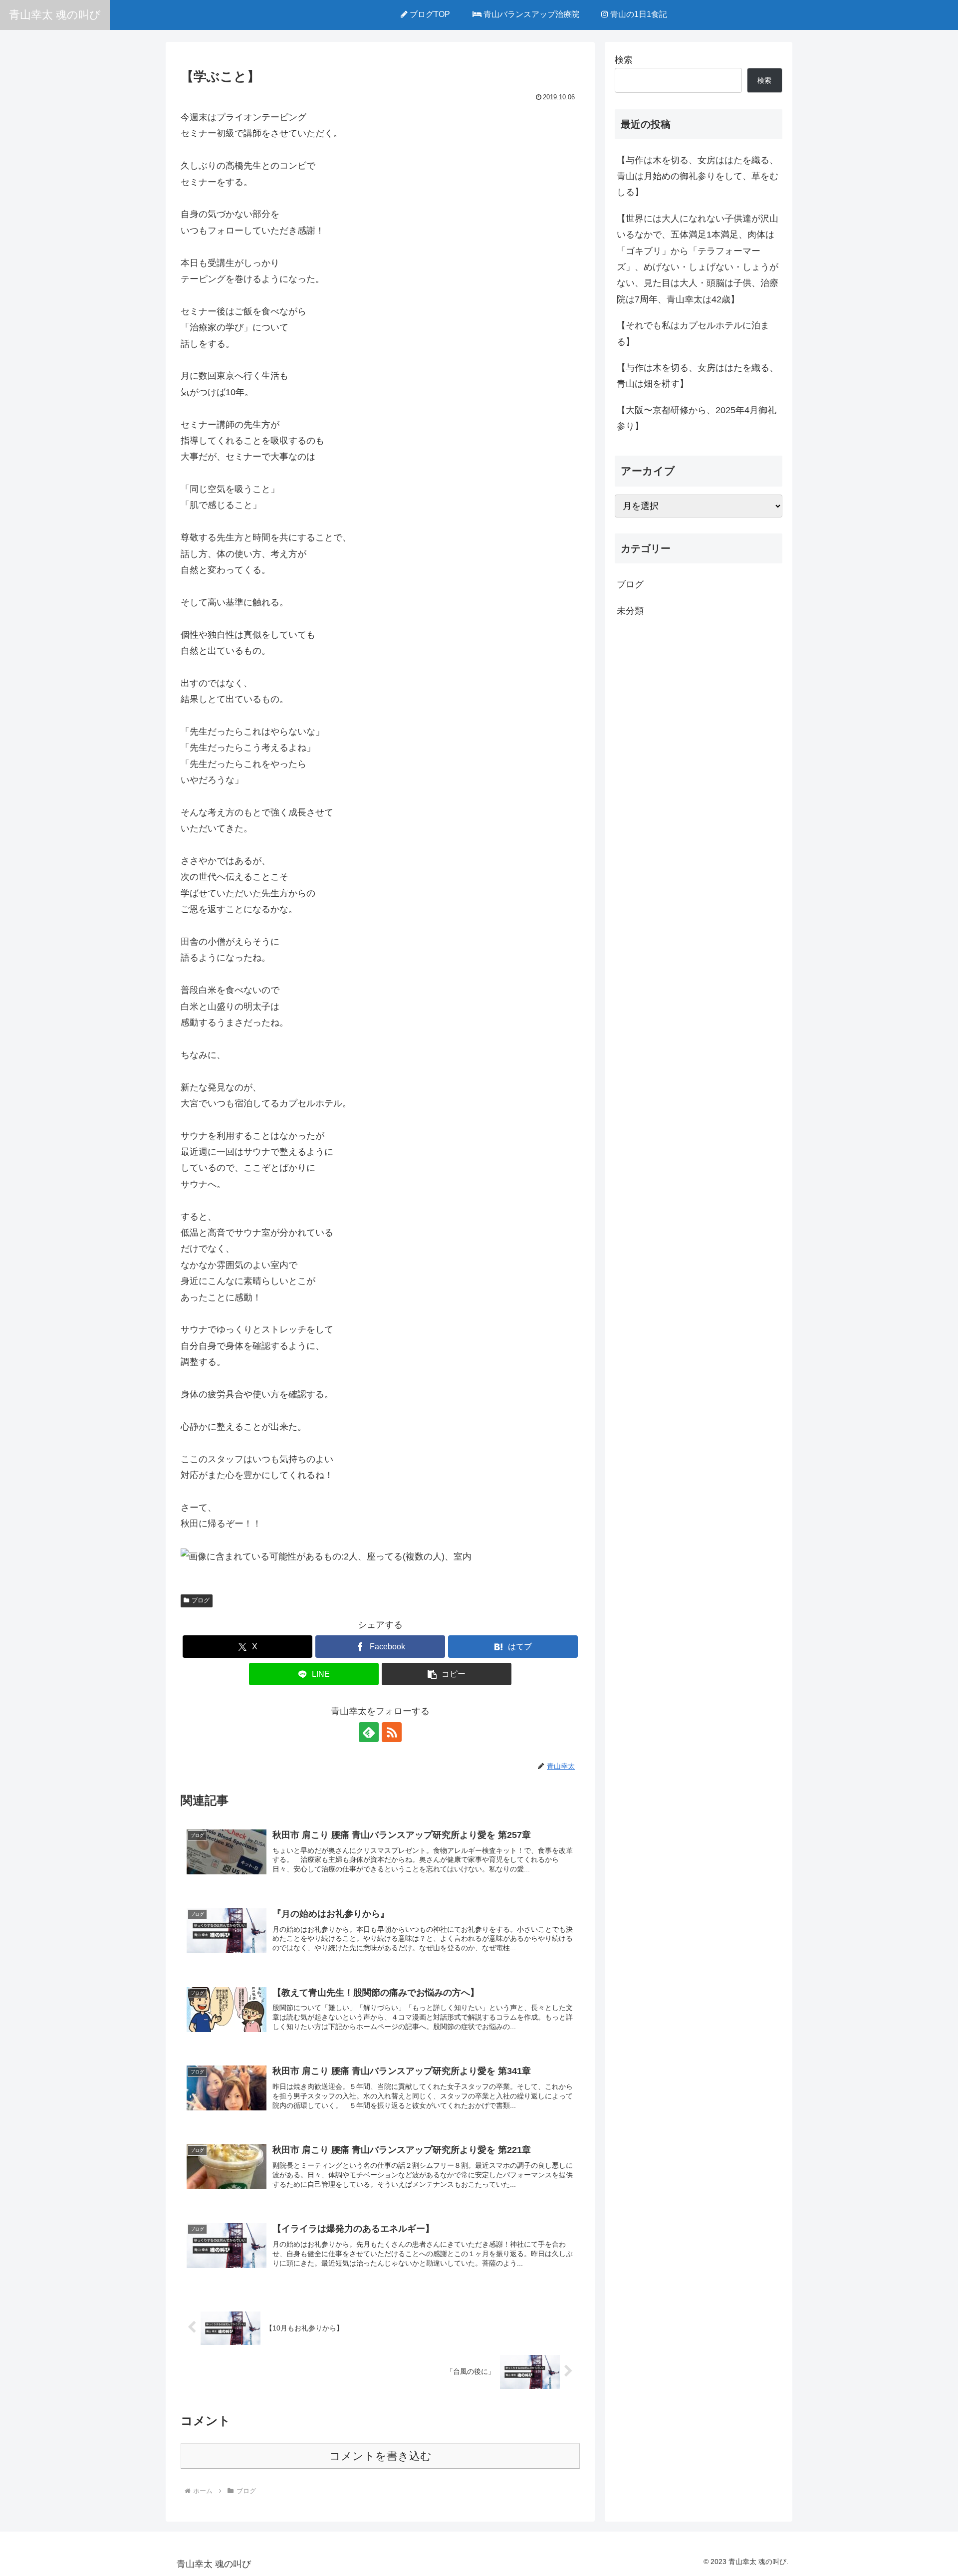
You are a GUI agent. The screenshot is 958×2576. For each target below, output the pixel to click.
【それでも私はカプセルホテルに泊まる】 (693, 333)
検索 (624, 60)
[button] (447, 1674)
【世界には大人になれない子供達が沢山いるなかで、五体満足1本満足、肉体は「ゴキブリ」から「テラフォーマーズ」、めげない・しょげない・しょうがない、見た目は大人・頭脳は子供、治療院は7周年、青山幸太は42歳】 (698, 259)
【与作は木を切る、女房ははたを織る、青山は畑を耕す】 (698, 376)
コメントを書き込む (380, 2456)
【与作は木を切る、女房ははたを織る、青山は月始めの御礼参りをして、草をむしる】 (698, 176)
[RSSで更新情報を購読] (392, 1732)
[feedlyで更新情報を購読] (369, 1732)
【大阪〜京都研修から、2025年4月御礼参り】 (697, 418)
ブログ (201, 1600)
